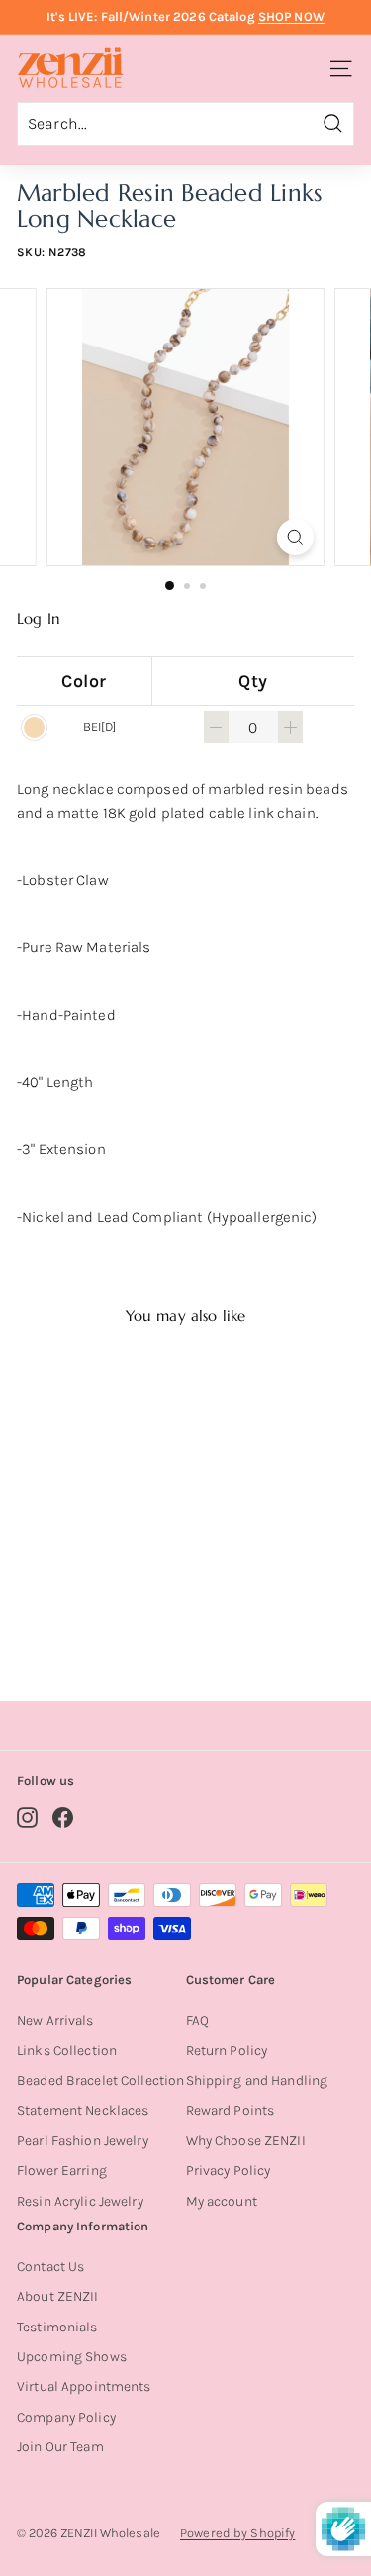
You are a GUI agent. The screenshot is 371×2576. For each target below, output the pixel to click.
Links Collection (67, 2051)
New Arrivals (55, 2020)
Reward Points (231, 2110)
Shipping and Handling (257, 2081)
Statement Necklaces (83, 2110)
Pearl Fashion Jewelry (83, 2141)
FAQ (197, 2020)
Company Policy (66, 2417)
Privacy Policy (229, 2171)
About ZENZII (58, 2296)
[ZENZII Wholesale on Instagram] (27, 1817)
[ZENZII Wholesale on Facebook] (63, 1817)
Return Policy (227, 2051)
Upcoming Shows (72, 2357)
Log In (39, 619)
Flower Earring (62, 2171)
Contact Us (50, 2267)
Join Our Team (60, 2447)
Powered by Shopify (237, 2533)
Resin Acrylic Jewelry (80, 2201)
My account (222, 2201)
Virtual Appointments (84, 2386)
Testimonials (57, 2327)
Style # (95, 1607)
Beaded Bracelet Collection (100, 2081)
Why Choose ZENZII (246, 2141)
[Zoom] (295, 537)
